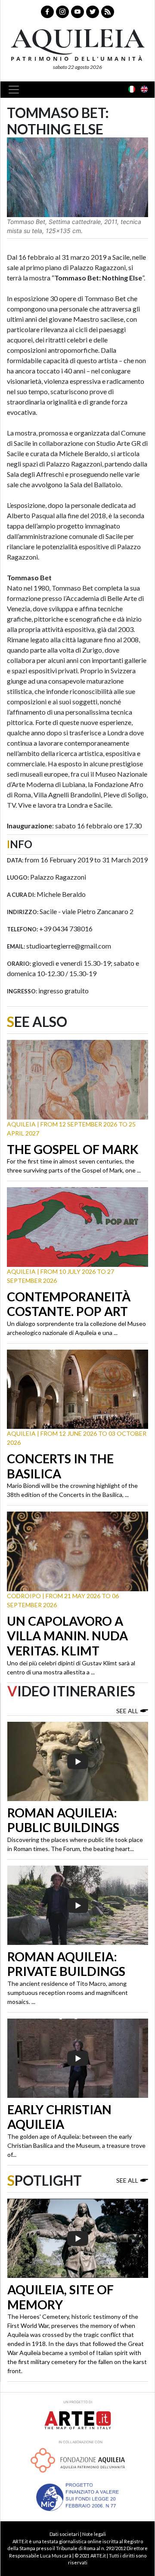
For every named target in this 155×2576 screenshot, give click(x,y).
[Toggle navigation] (16, 90)
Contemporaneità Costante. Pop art (69, 1304)
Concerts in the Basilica (60, 1466)
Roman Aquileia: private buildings (66, 1964)
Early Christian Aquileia (59, 2117)
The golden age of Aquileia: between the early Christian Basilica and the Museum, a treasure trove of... (76, 2145)
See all (127, 1711)
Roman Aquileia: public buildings (63, 1820)
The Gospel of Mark (73, 1149)
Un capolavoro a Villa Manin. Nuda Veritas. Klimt (67, 1636)
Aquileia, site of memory (60, 2297)
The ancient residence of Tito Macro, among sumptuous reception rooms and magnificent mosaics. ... (68, 1993)
